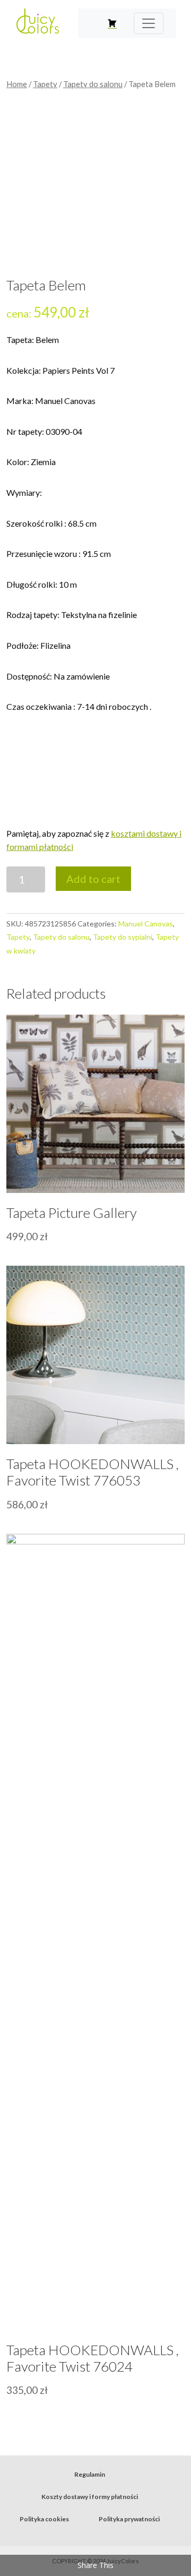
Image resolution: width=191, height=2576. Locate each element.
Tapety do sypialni (123, 937)
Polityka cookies (44, 2519)
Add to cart (93, 879)
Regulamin (90, 2474)
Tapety (45, 84)
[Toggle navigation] (149, 23)
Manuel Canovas (146, 924)
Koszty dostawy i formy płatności (90, 2497)
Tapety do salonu (93, 84)
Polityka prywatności (129, 2519)
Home (17, 84)
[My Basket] (112, 23)
